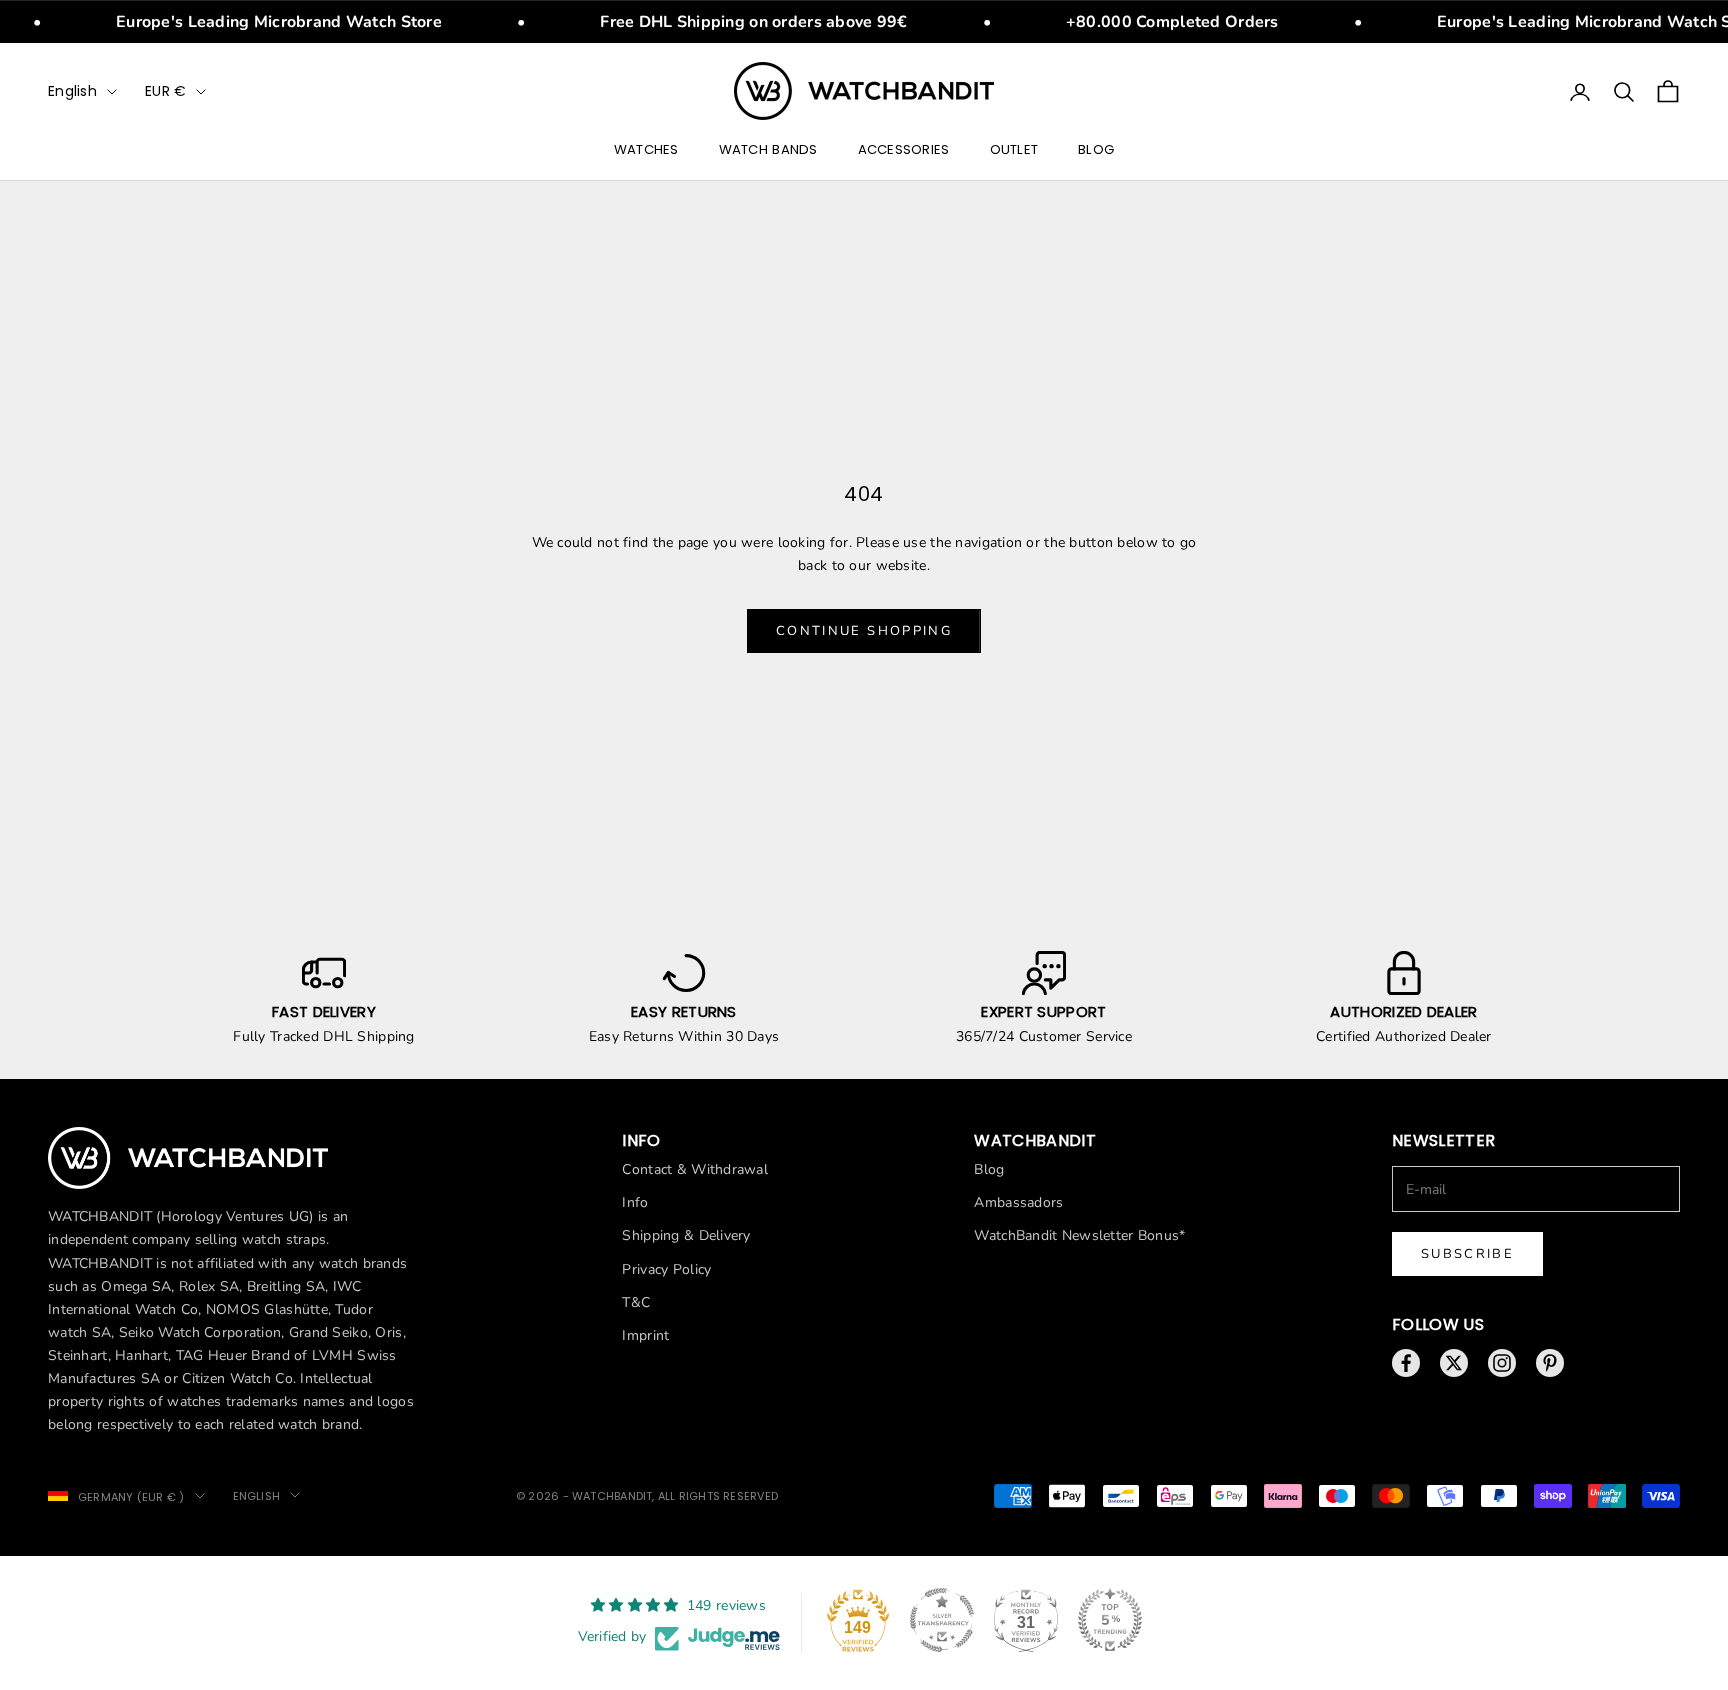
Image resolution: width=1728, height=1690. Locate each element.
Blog (1096, 150)
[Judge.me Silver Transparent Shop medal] (942, 1620)
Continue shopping (864, 631)
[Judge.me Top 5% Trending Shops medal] (1110, 1620)
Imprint (645, 1335)
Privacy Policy (666, 1269)
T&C (636, 1302)
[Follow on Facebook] (1406, 1363)
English (72, 91)
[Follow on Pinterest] (1550, 1363)
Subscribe (1467, 1254)
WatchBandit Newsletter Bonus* (1079, 1235)
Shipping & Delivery (686, 1235)
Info (635, 1202)
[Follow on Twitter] (1454, 1363)
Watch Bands (768, 150)
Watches (646, 150)
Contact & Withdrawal (695, 1169)
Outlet (1014, 150)
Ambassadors (1018, 1202)
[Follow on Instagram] (1502, 1363)
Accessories (904, 150)
